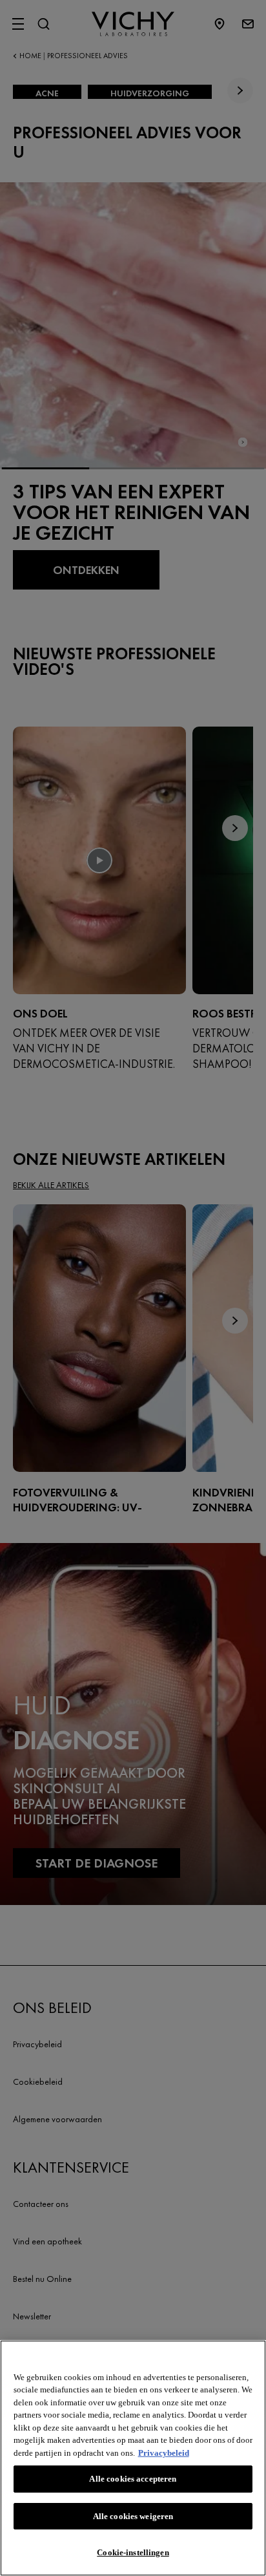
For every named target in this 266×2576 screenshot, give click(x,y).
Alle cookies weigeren (133, 2516)
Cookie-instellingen (133, 2552)
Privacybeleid (164, 2453)
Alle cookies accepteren (133, 2479)
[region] (133, 2458)
